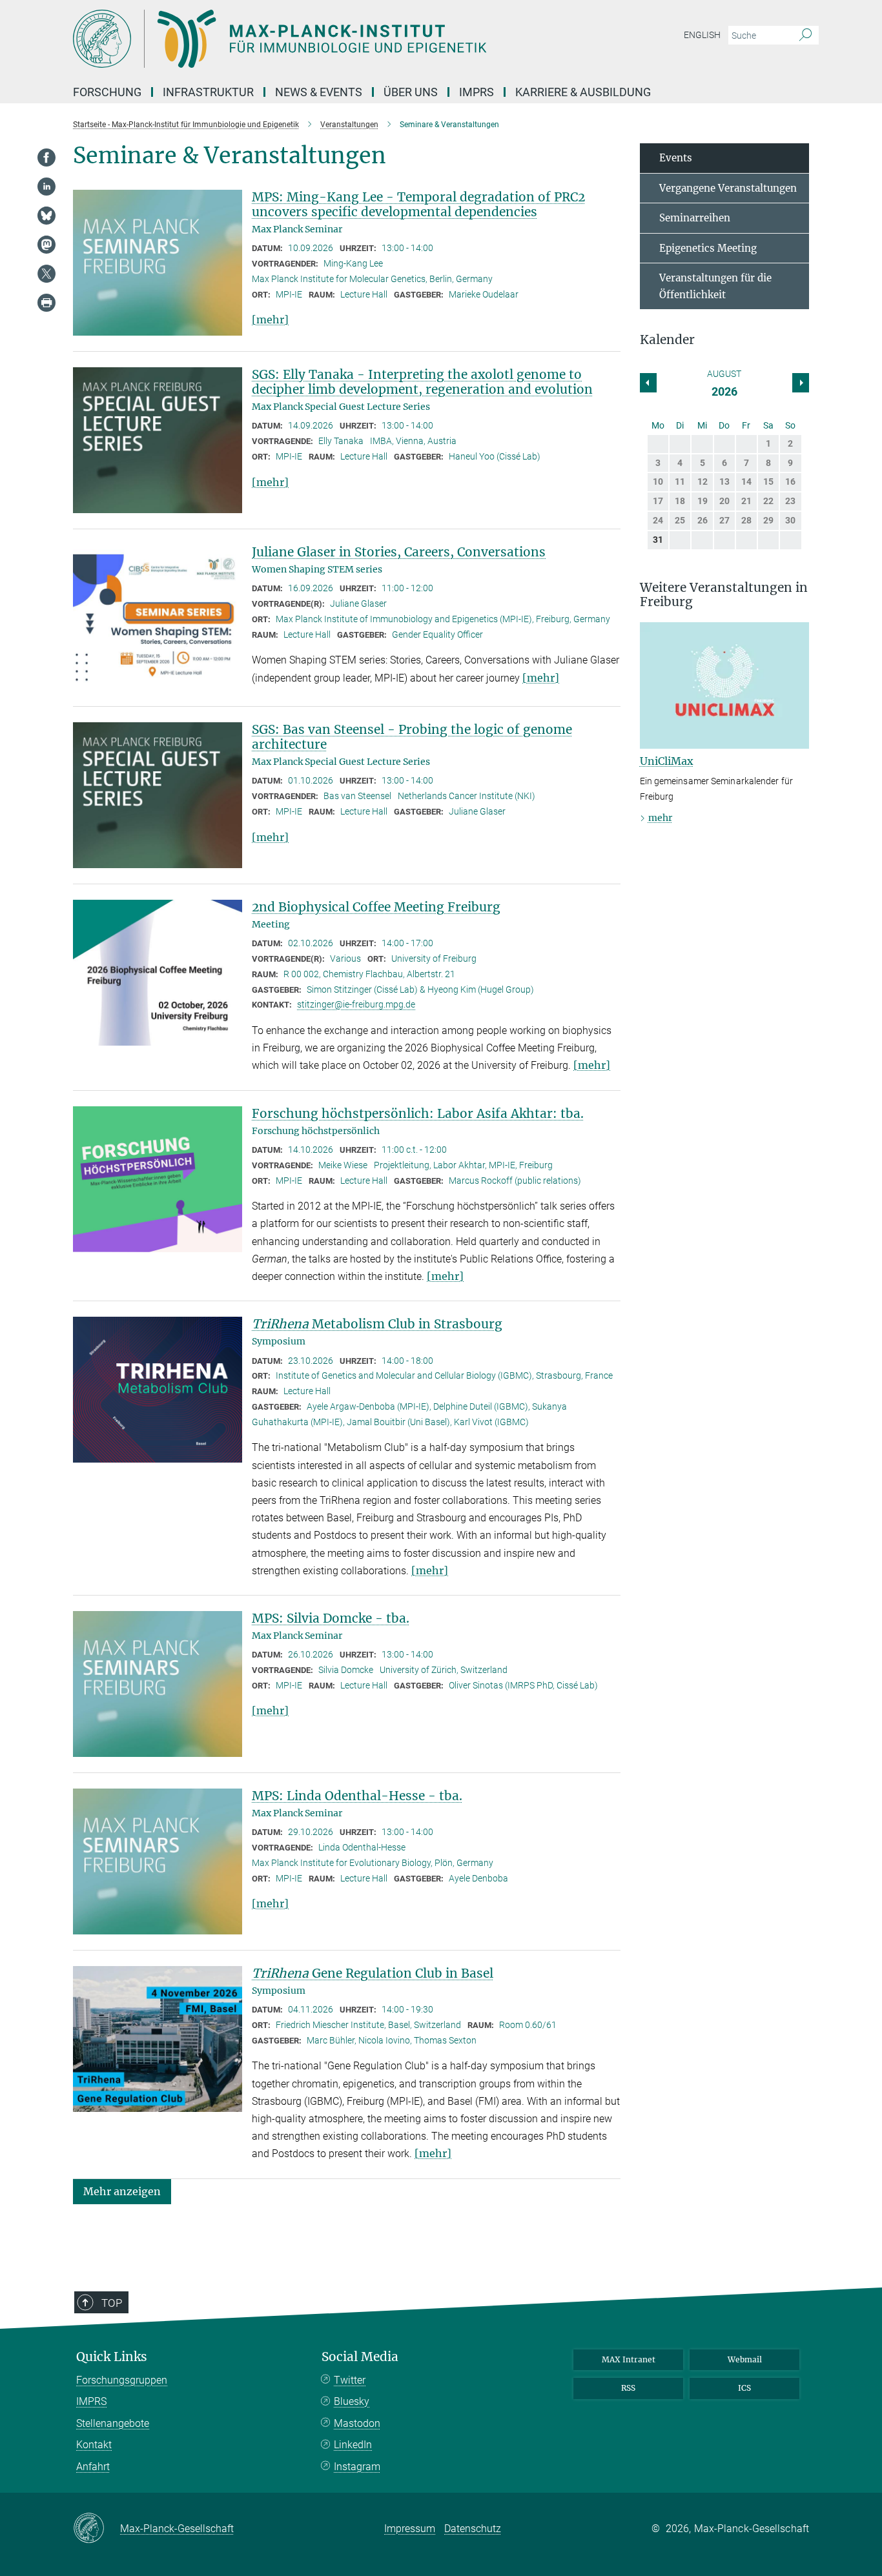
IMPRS (477, 92)
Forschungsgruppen (122, 2380)
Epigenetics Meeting (708, 248)
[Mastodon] (46, 245)
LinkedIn (353, 2445)
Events (676, 158)
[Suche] (805, 35)
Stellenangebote (113, 2423)
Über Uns (411, 92)
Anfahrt (93, 2467)
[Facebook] (46, 157)
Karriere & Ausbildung (583, 92)
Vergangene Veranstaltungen (728, 188)
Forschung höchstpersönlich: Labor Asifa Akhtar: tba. (418, 1113)
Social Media (360, 2357)
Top (112, 2303)
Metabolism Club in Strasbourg (377, 1324)
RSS (628, 2388)
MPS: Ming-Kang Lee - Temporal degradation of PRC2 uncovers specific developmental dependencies (418, 204)
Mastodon (357, 2423)
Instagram (357, 2467)
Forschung (107, 92)
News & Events (319, 92)
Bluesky (352, 2401)
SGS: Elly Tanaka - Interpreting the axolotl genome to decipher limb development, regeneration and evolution (422, 382)
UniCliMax (667, 761)
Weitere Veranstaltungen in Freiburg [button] (724, 595)
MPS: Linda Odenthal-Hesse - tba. (357, 1796)
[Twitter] (46, 274)
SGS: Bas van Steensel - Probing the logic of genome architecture (412, 737)
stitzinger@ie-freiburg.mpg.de (356, 1004)
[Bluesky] (46, 216)
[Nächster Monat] (648, 383)
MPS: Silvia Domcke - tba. (331, 1618)
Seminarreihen (695, 218)
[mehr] (270, 319)
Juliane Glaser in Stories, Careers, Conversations (399, 552)
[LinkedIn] (46, 187)
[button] (122, 2190)
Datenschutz (473, 2529)
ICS (744, 2388)
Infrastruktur (208, 92)
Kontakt (94, 2445)
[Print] (46, 303)
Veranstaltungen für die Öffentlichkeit (715, 286)
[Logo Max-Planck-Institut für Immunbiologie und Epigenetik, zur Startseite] (315, 39)
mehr (660, 818)
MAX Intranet (629, 2359)
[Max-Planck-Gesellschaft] (97, 2529)
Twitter (350, 2380)
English (702, 35)
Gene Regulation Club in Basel (373, 1973)
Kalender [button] (667, 340)
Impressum (410, 2529)
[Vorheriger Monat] (801, 383)
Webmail (745, 2359)
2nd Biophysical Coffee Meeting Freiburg (376, 907)
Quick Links (112, 2357)
